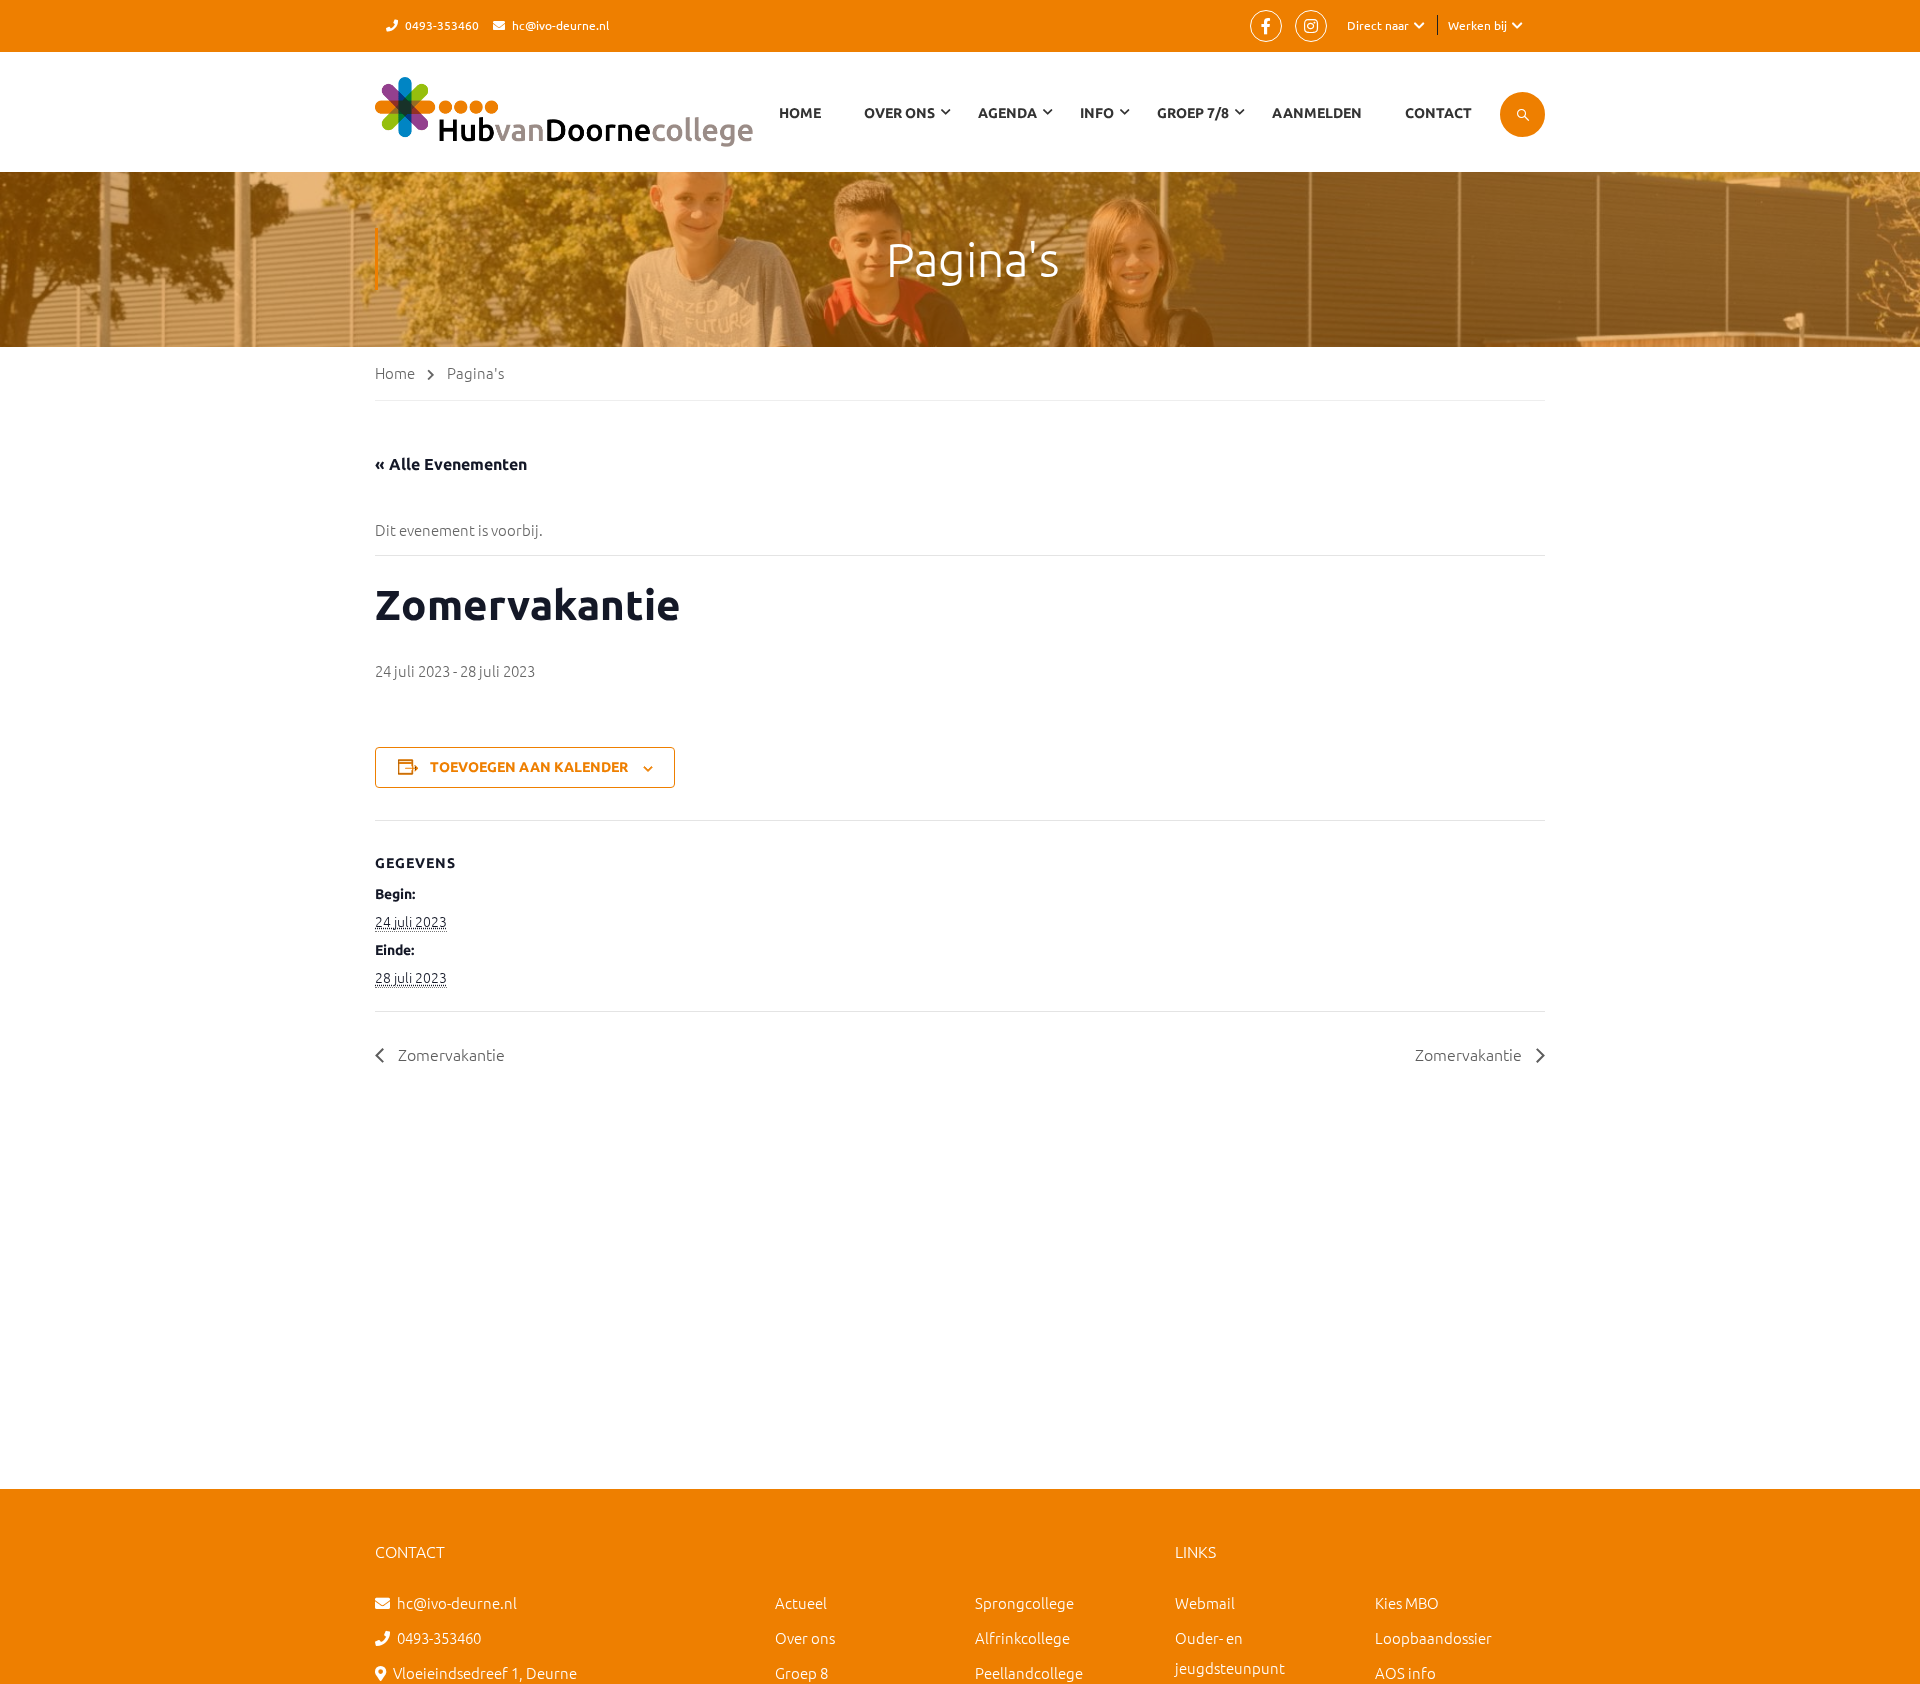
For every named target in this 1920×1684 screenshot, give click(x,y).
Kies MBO (1407, 1602)
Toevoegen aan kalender (529, 767)
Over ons (805, 1637)
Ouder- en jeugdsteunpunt (1230, 1652)
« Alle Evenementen (451, 464)
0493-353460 (442, 25)
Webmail (1205, 1602)
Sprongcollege (1024, 1602)
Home (800, 113)
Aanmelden (1317, 113)
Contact (1438, 113)
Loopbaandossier (1433, 1637)
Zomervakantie (449, 1054)
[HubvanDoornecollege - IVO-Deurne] (564, 122)
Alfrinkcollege (1022, 1637)
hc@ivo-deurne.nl (560, 25)
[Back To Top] (1880, 1649)
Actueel (801, 1602)
